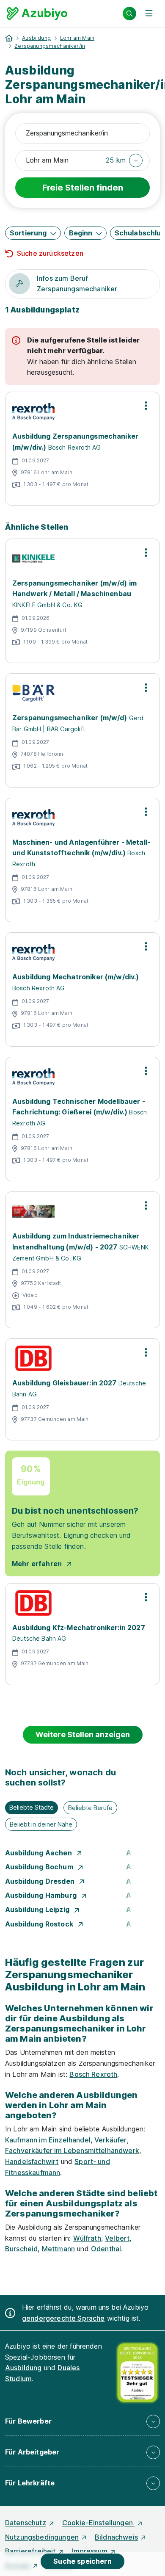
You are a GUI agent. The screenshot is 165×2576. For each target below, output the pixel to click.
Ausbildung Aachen (39, 1853)
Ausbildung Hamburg (42, 1895)
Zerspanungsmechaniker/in (50, 46)
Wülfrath (87, 2238)
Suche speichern (82, 2561)
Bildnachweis (116, 2537)
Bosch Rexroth (93, 2074)
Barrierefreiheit (30, 2551)
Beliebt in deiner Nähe (41, 1824)
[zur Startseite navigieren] (9, 38)
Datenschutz (26, 2523)
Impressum (89, 2551)
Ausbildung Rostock (40, 1924)
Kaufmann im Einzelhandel (48, 2140)
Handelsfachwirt (32, 2161)
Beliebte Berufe (90, 1808)
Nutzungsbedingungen (42, 2537)
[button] (124, 160)
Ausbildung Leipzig (38, 1910)
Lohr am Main (77, 38)
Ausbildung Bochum (40, 1867)
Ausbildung (36, 38)
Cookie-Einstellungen (98, 2523)
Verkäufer (110, 2140)
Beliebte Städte (32, 1807)
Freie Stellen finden (83, 188)
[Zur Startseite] (37, 14)
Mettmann (58, 2249)
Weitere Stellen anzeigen (83, 1734)
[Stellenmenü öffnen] (146, 406)
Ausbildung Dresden (41, 1881)
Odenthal (106, 2249)
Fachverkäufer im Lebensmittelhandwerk (72, 2150)
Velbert (117, 2238)
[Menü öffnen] (149, 14)
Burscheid (21, 2249)
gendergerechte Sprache (63, 2318)
